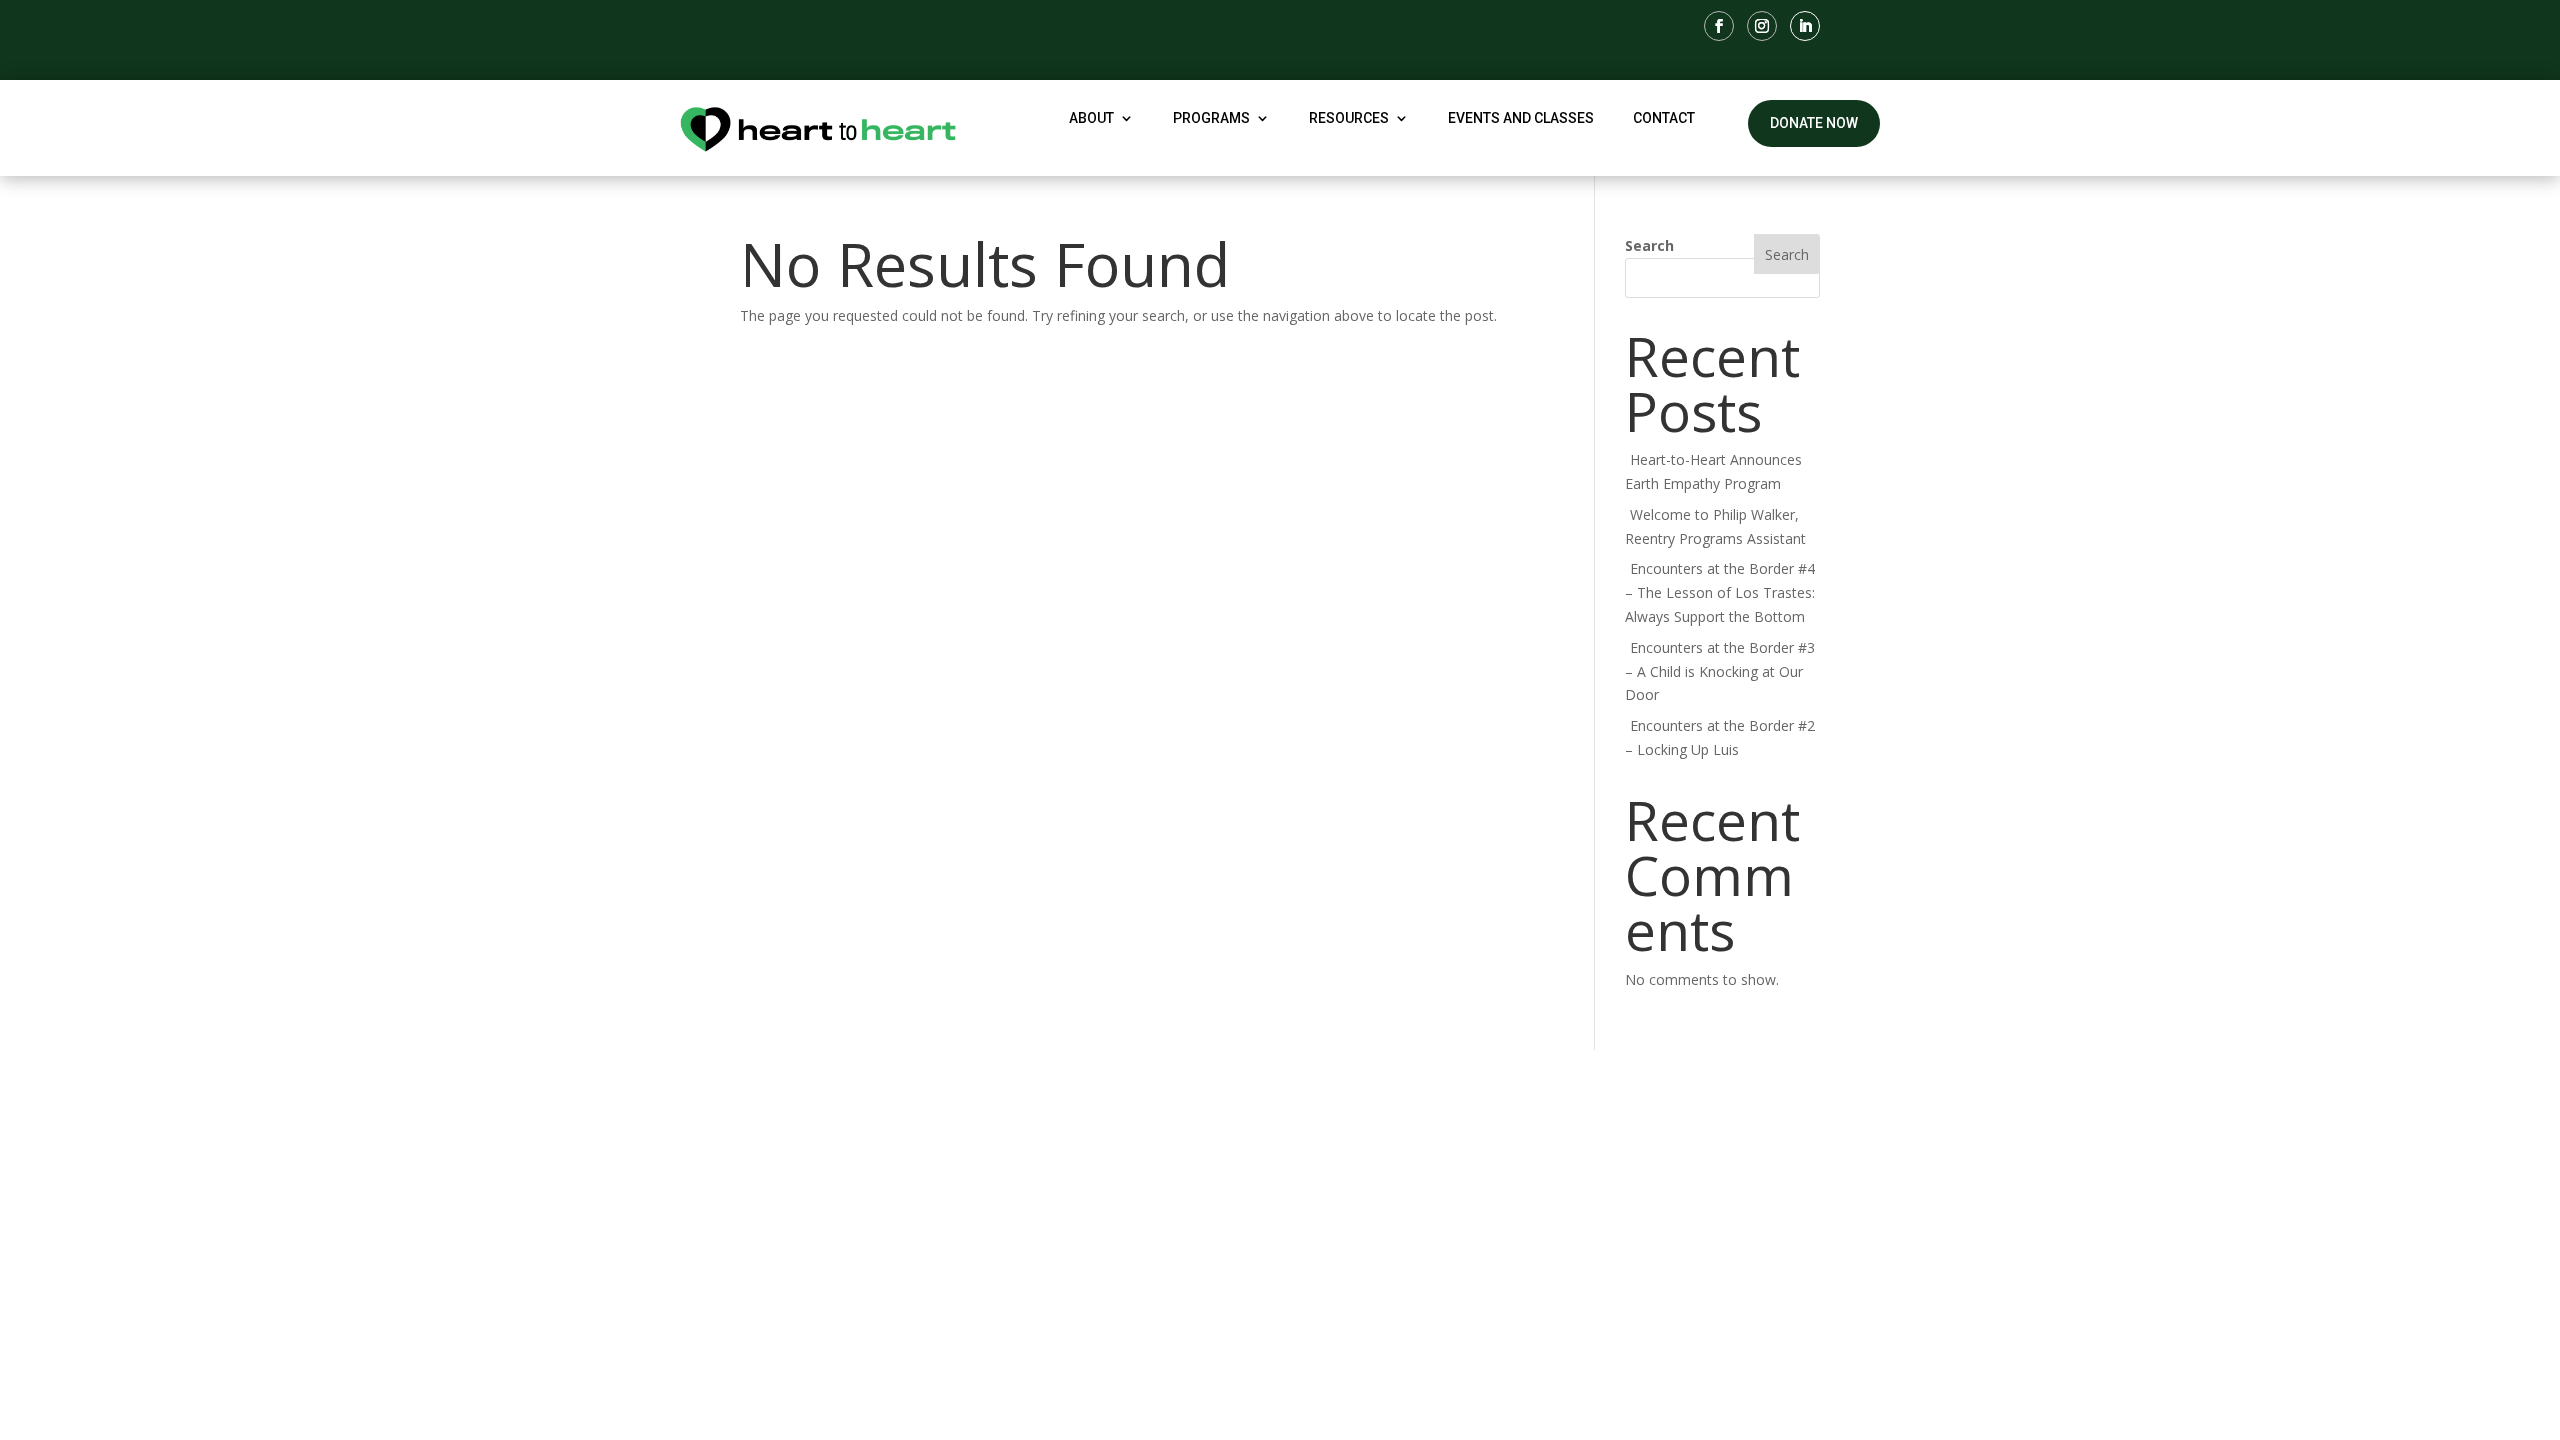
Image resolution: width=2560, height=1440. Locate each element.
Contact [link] (1664, 118)
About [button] (1091, 118)
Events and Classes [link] (1521, 118)
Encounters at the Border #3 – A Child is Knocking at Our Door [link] (1720, 671)
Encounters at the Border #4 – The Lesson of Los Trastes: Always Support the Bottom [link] (1720, 592)
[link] (1719, 26)
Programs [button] (1211, 118)
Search (1649, 245)
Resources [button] (1349, 118)
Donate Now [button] (1814, 123)
